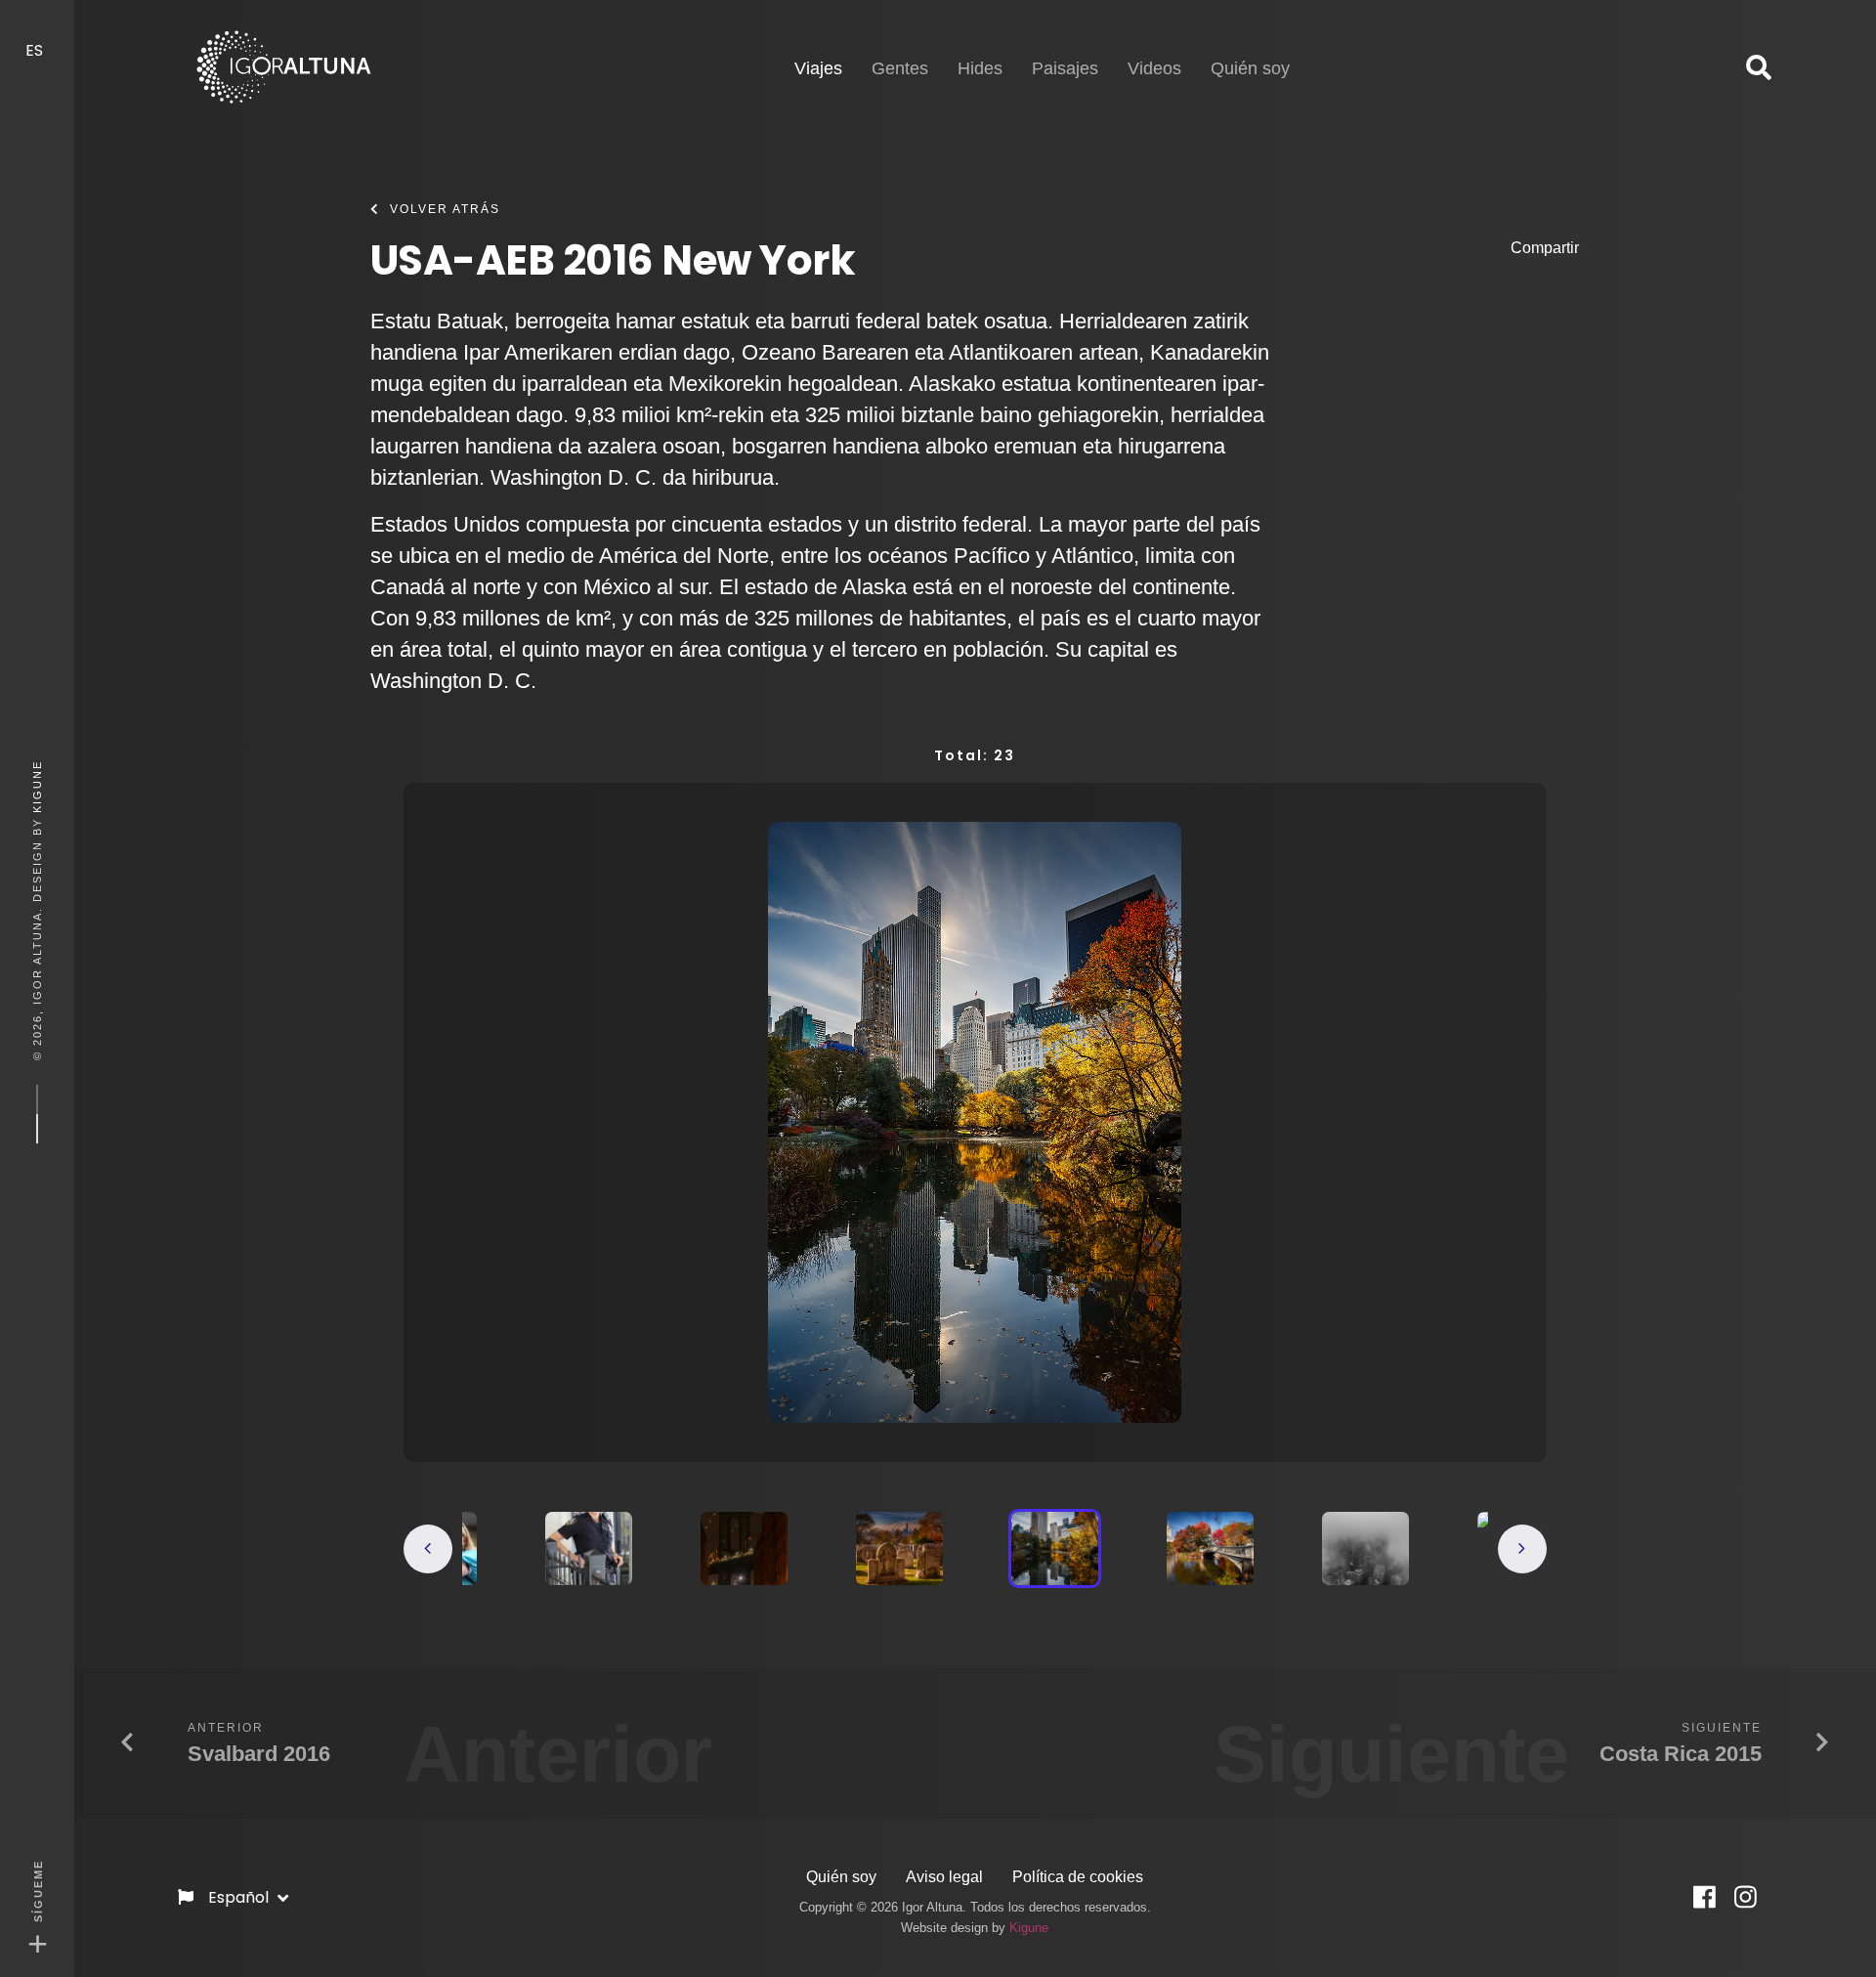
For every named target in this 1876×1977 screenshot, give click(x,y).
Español (240, 1897)
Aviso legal (944, 1877)
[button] (1759, 68)
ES (36, 50)
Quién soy (841, 1877)
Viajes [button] (818, 68)
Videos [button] (1154, 68)
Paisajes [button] (1065, 68)
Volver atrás (445, 209)
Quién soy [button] (1250, 68)
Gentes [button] (900, 68)
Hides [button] (980, 68)
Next (1522, 1549)
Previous (428, 1549)
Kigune (37, 787)
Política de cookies (1078, 1877)
